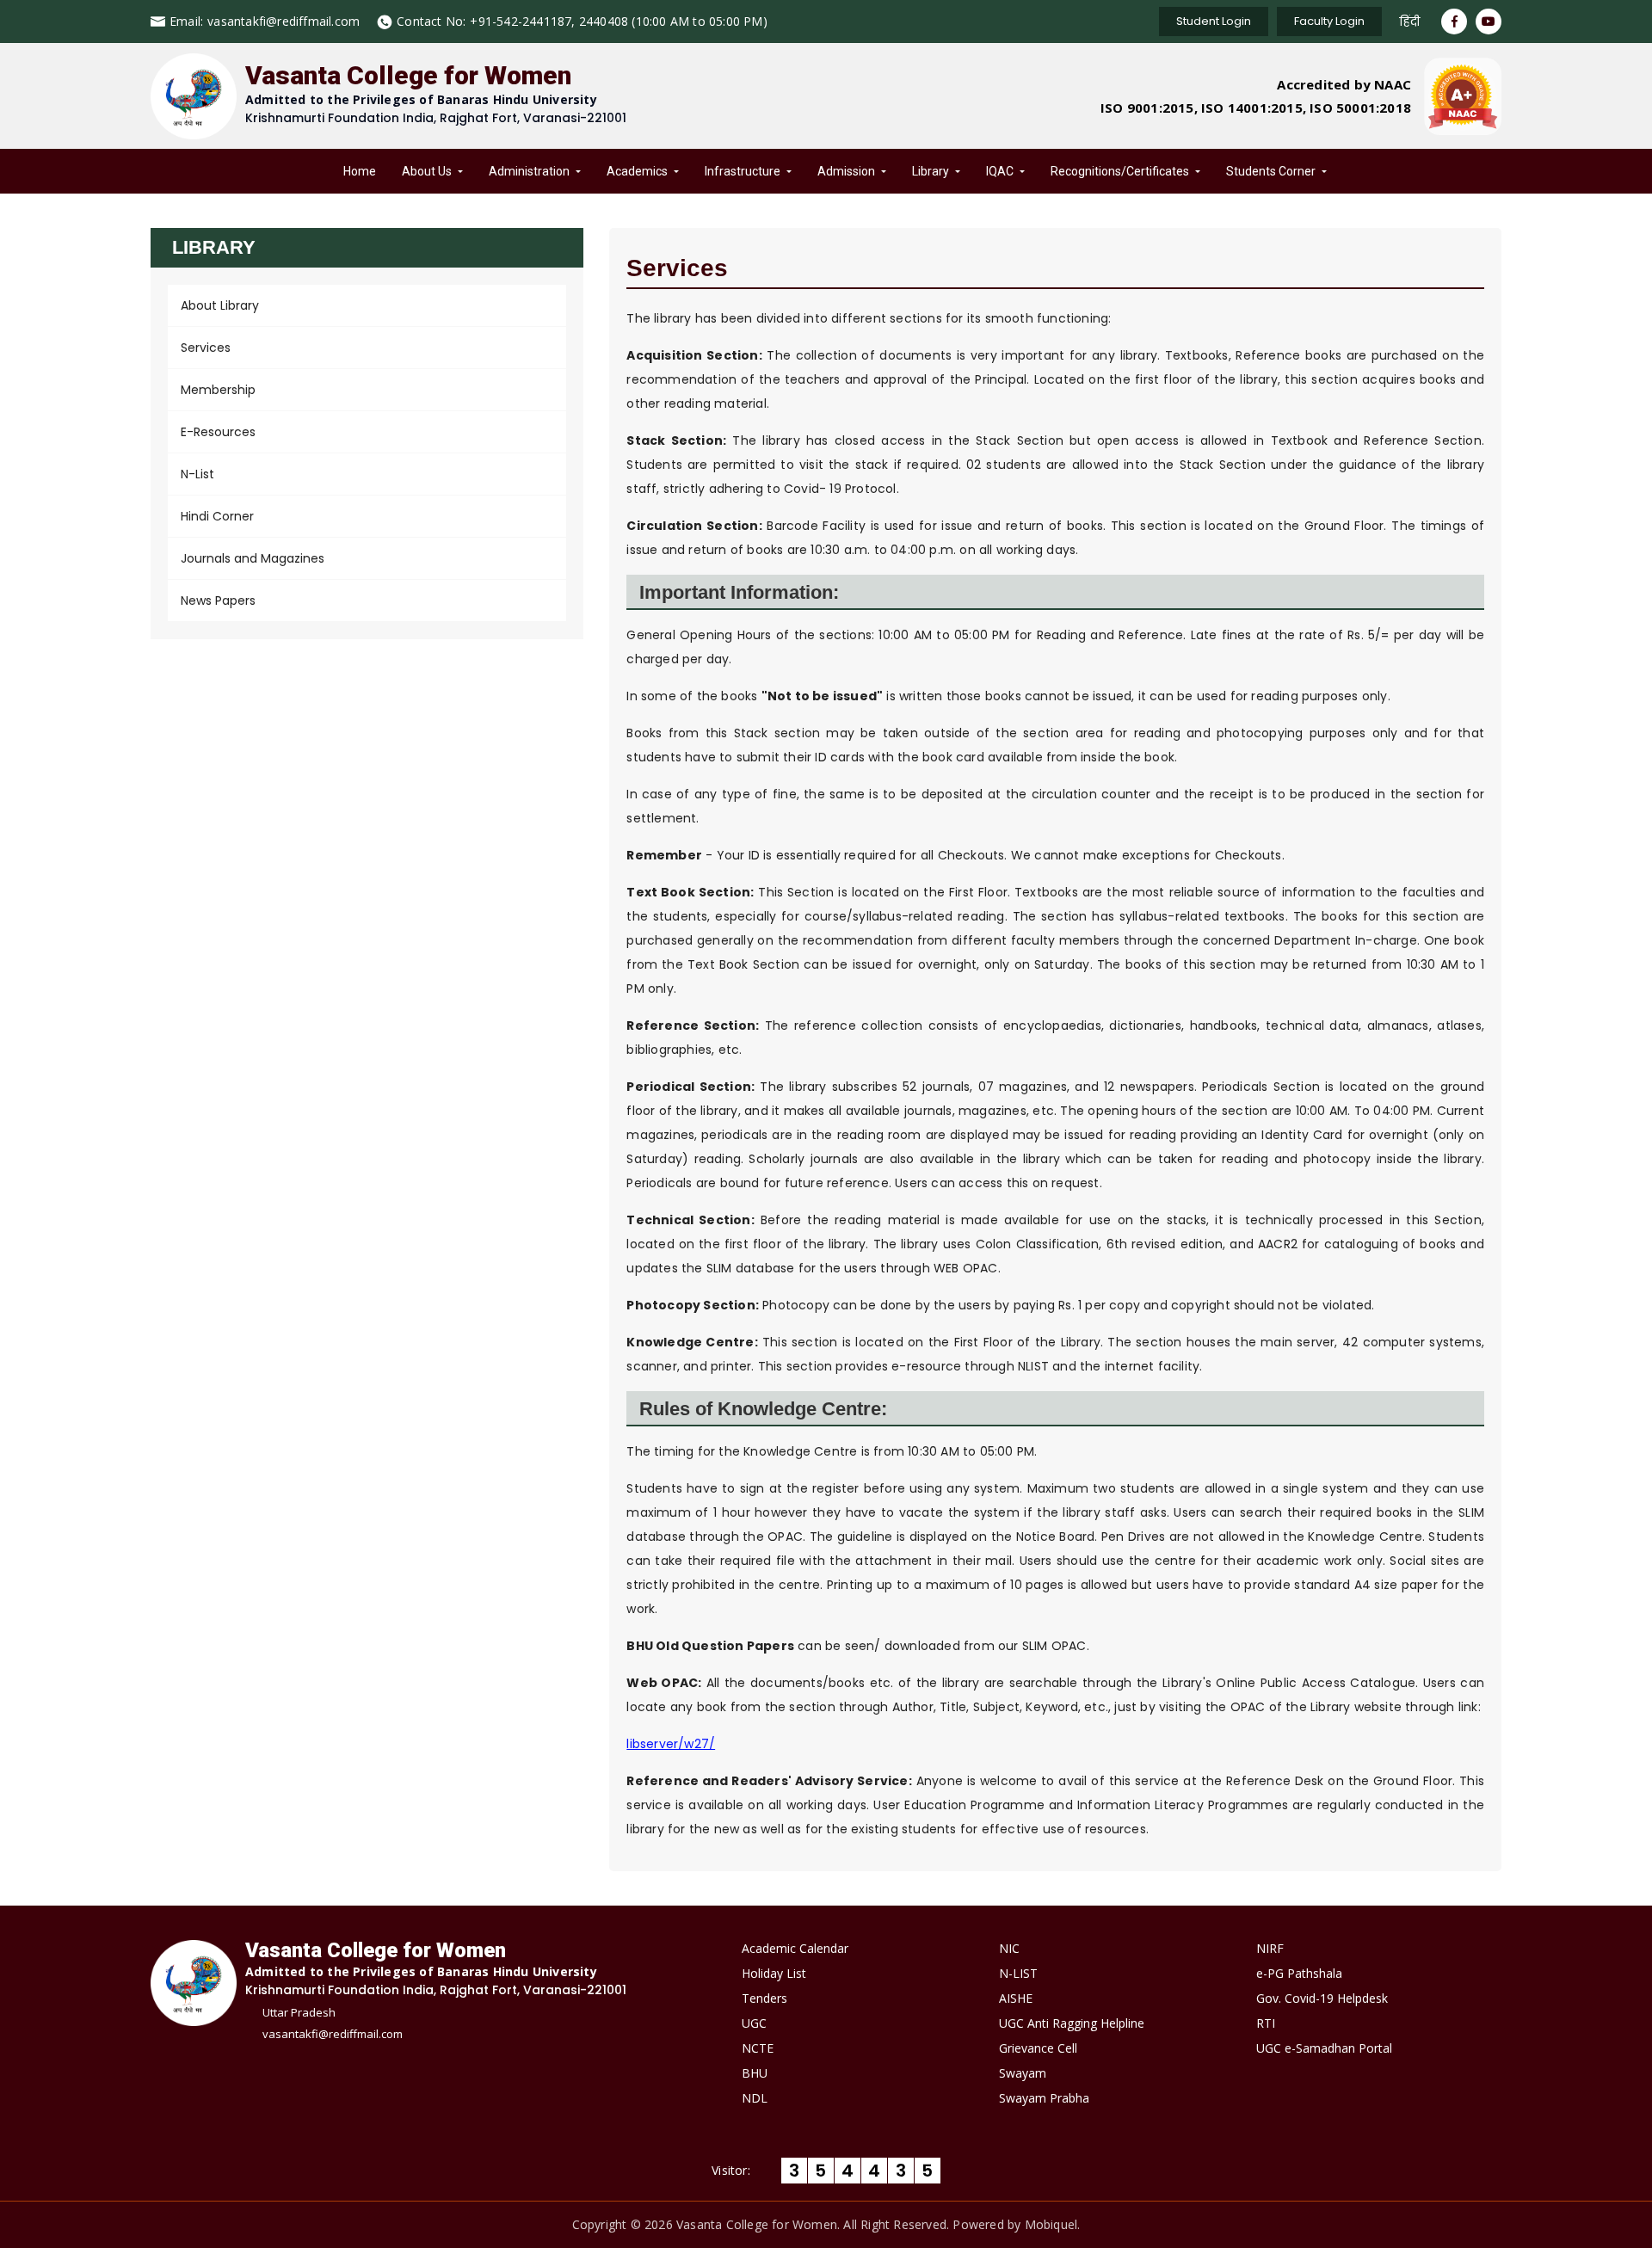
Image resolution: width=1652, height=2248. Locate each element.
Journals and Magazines (253, 558)
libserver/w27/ (671, 1744)
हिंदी (1409, 22)
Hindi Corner (217, 516)
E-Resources (218, 432)
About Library (220, 305)
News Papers (218, 600)
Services (206, 348)
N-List (197, 474)
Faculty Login (1329, 21)
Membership (218, 390)
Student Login (1214, 21)
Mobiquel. (1053, 2224)
